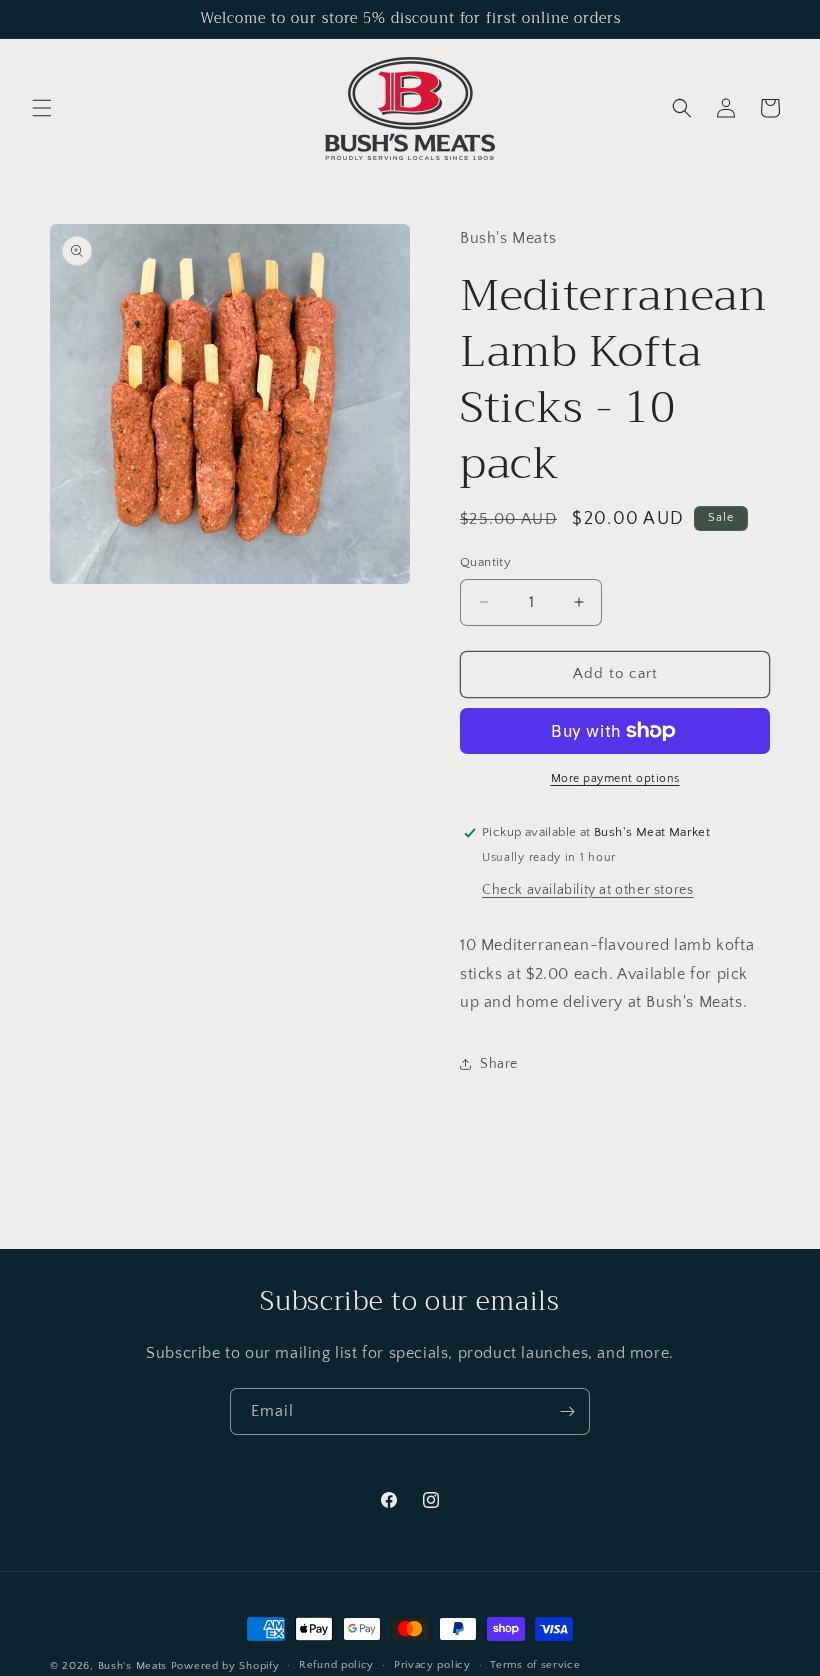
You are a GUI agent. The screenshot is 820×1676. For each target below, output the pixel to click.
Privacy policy (432, 1665)
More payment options (615, 778)
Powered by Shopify (225, 1666)
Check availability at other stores (587, 890)
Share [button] (499, 1064)
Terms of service (535, 1665)
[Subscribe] (567, 1411)
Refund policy (336, 1665)
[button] (42, 108)
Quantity (485, 562)
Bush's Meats (132, 1666)
